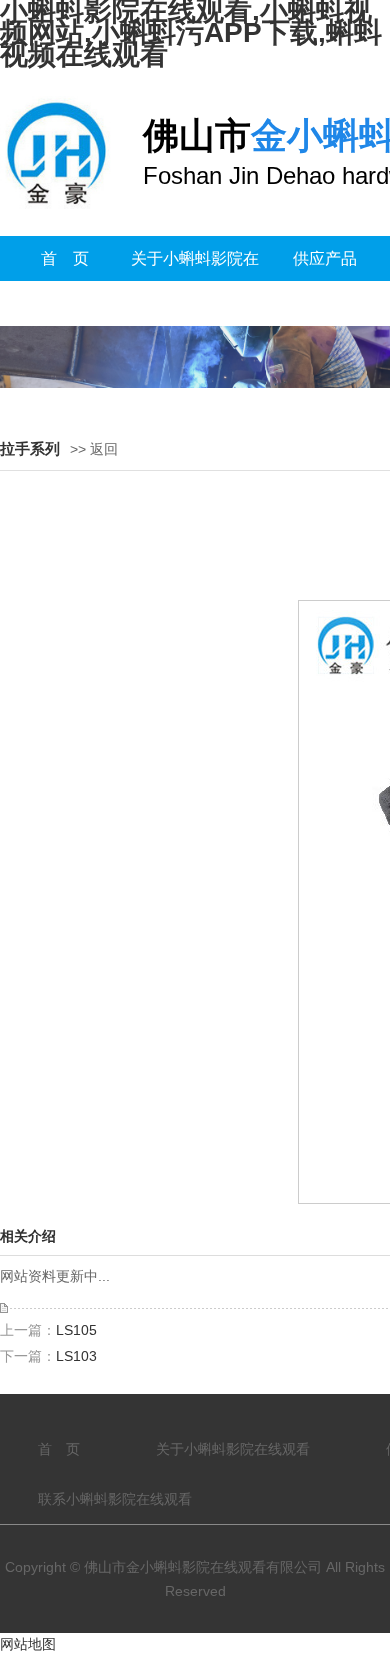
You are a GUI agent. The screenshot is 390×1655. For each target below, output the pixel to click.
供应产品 (325, 258)
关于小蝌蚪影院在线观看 (195, 281)
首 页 (65, 258)
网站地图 (28, 1644)
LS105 (76, 1330)
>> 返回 (94, 449)
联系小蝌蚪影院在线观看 (115, 1499)
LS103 (76, 1356)
